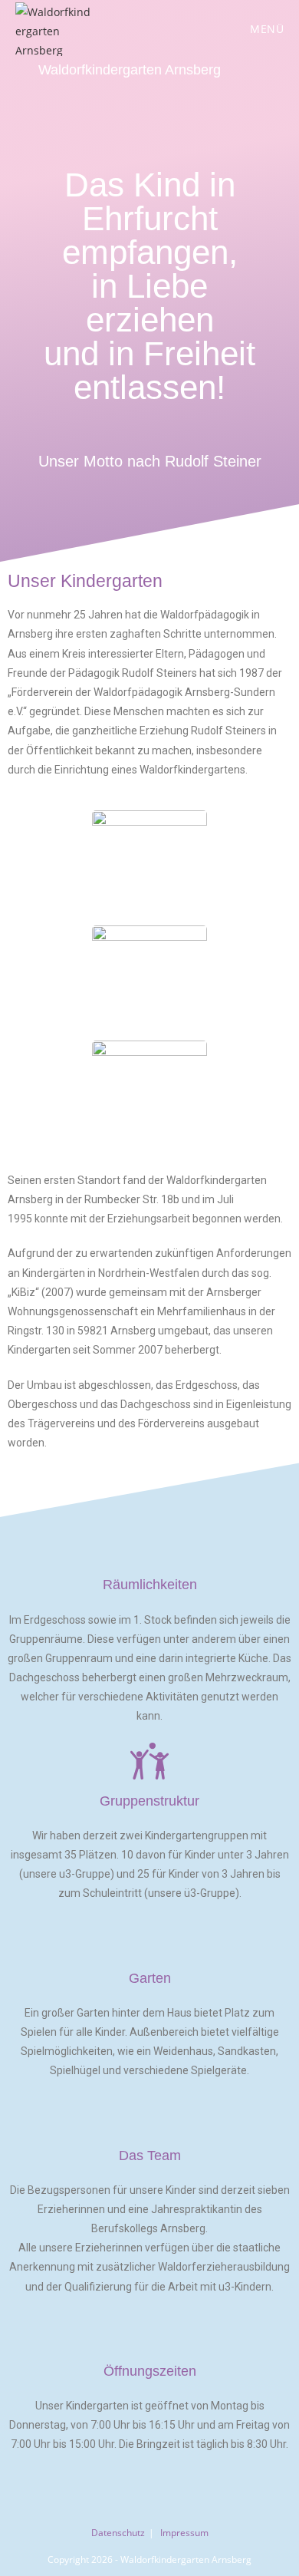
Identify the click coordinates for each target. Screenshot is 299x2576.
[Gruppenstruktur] (149, 1761)
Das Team (150, 2155)
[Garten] (149, 1938)
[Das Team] (149, 2116)
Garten (150, 1978)
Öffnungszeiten (150, 2371)
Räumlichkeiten (150, 1585)
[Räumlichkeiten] (149, 1545)
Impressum (184, 2533)
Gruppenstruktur (149, 1801)
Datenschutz (118, 2533)
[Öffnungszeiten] (149, 2331)
